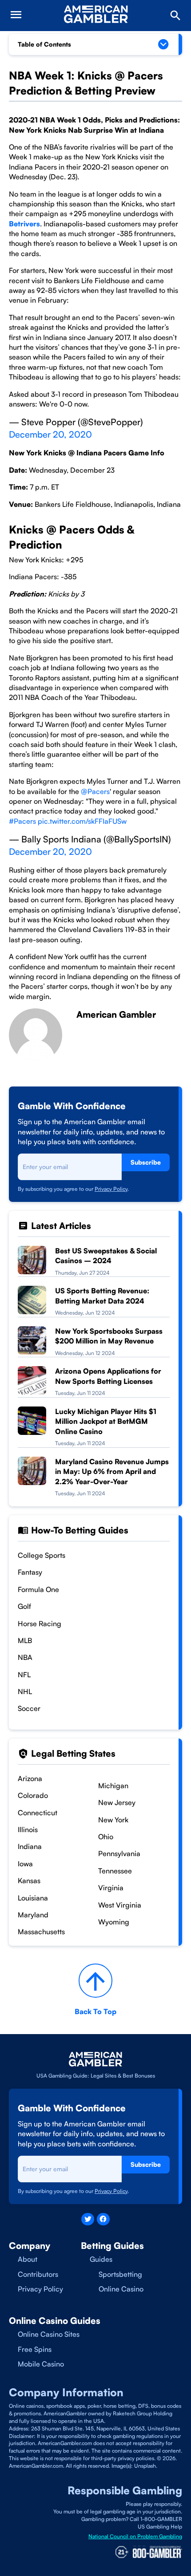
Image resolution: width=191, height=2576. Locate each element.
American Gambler (116, 1014)
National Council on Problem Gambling (135, 2536)
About (28, 2259)
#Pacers (22, 821)
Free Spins (35, 2349)
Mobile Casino (41, 2364)
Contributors (38, 2274)
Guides (101, 2259)
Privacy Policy (111, 1189)
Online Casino (121, 2289)
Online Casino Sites (49, 2334)
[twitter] (88, 2219)
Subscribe (146, 1162)
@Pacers (95, 791)
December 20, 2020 (50, 434)
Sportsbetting (120, 2274)
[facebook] (103, 2219)
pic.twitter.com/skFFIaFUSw (82, 821)
